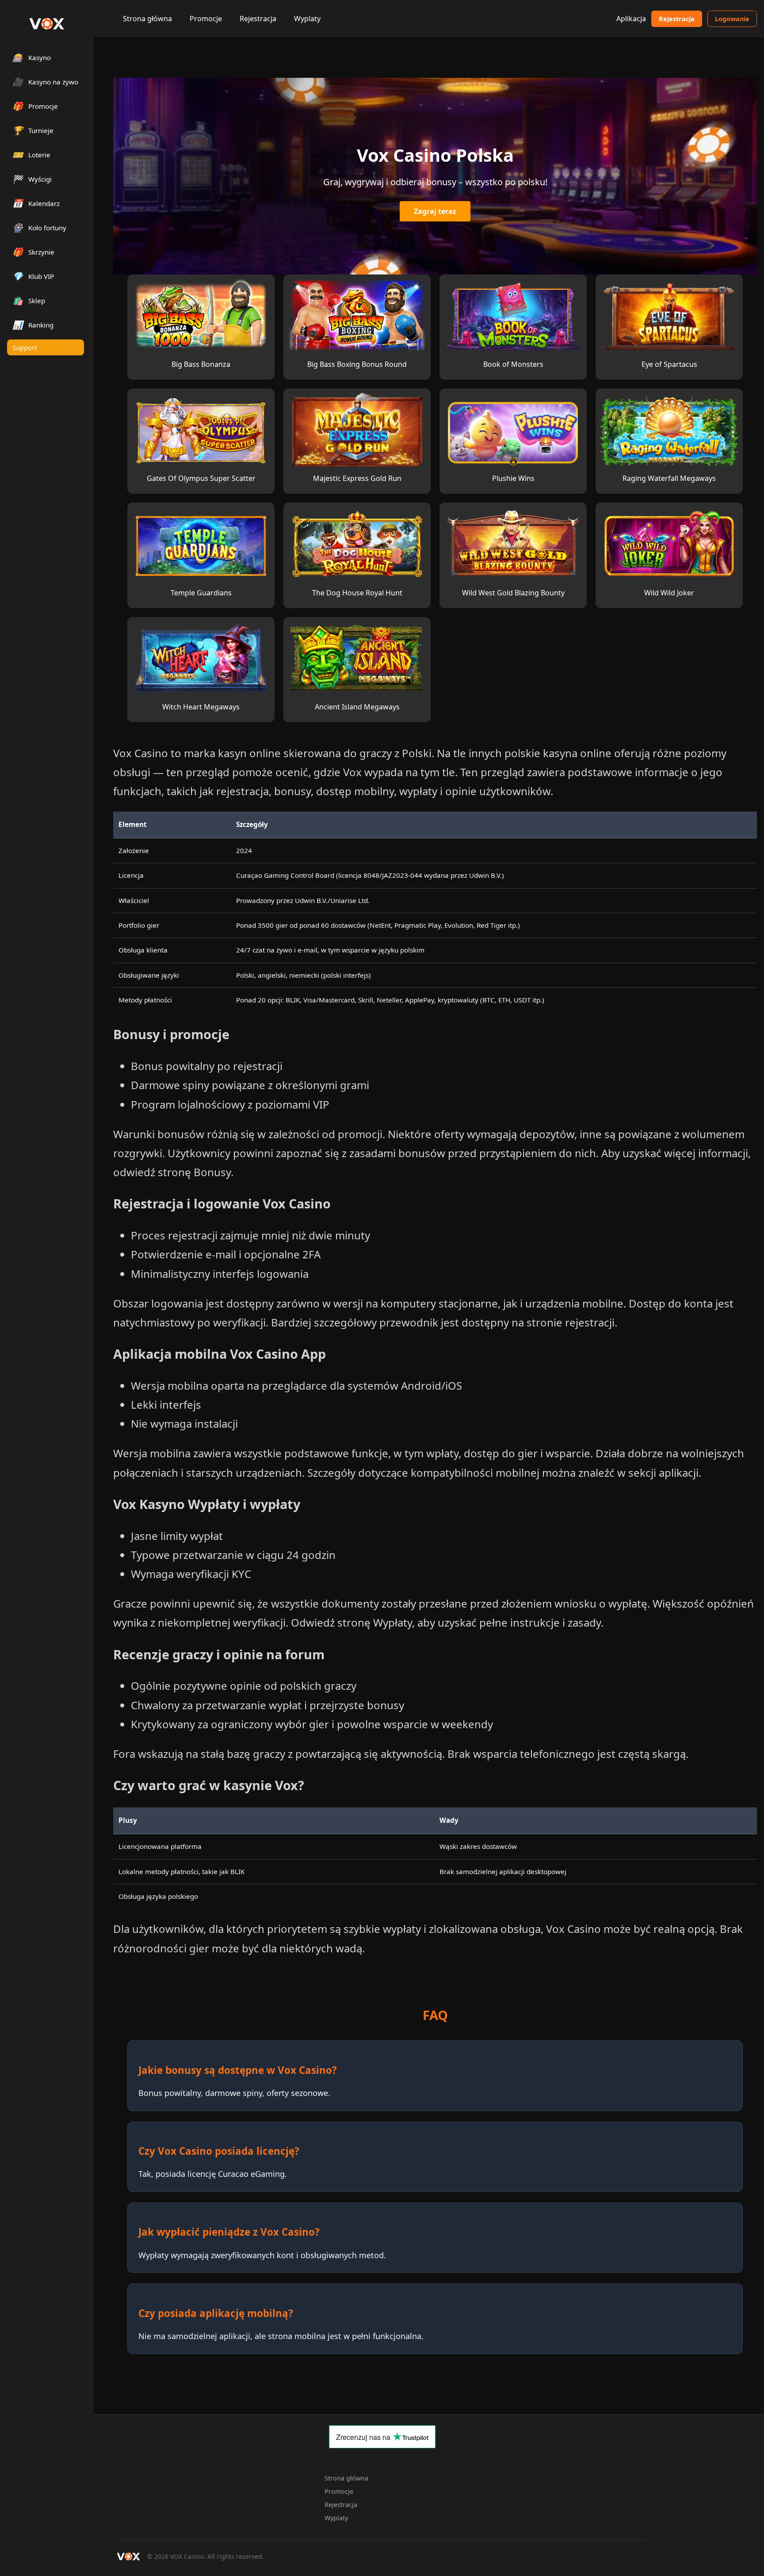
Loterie (31, 154)
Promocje (206, 19)
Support (25, 347)
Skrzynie (33, 252)
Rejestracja (258, 19)
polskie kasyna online (558, 753)
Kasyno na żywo (45, 82)
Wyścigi (32, 179)
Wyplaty (307, 19)
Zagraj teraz (435, 211)
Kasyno (32, 57)
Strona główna (147, 19)
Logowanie (732, 19)
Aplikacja (631, 19)
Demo (201, 307)
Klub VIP (33, 276)
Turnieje (33, 130)
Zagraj (201, 324)
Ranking (33, 325)
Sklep (29, 300)
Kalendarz (36, 203)
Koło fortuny (39, 227)
